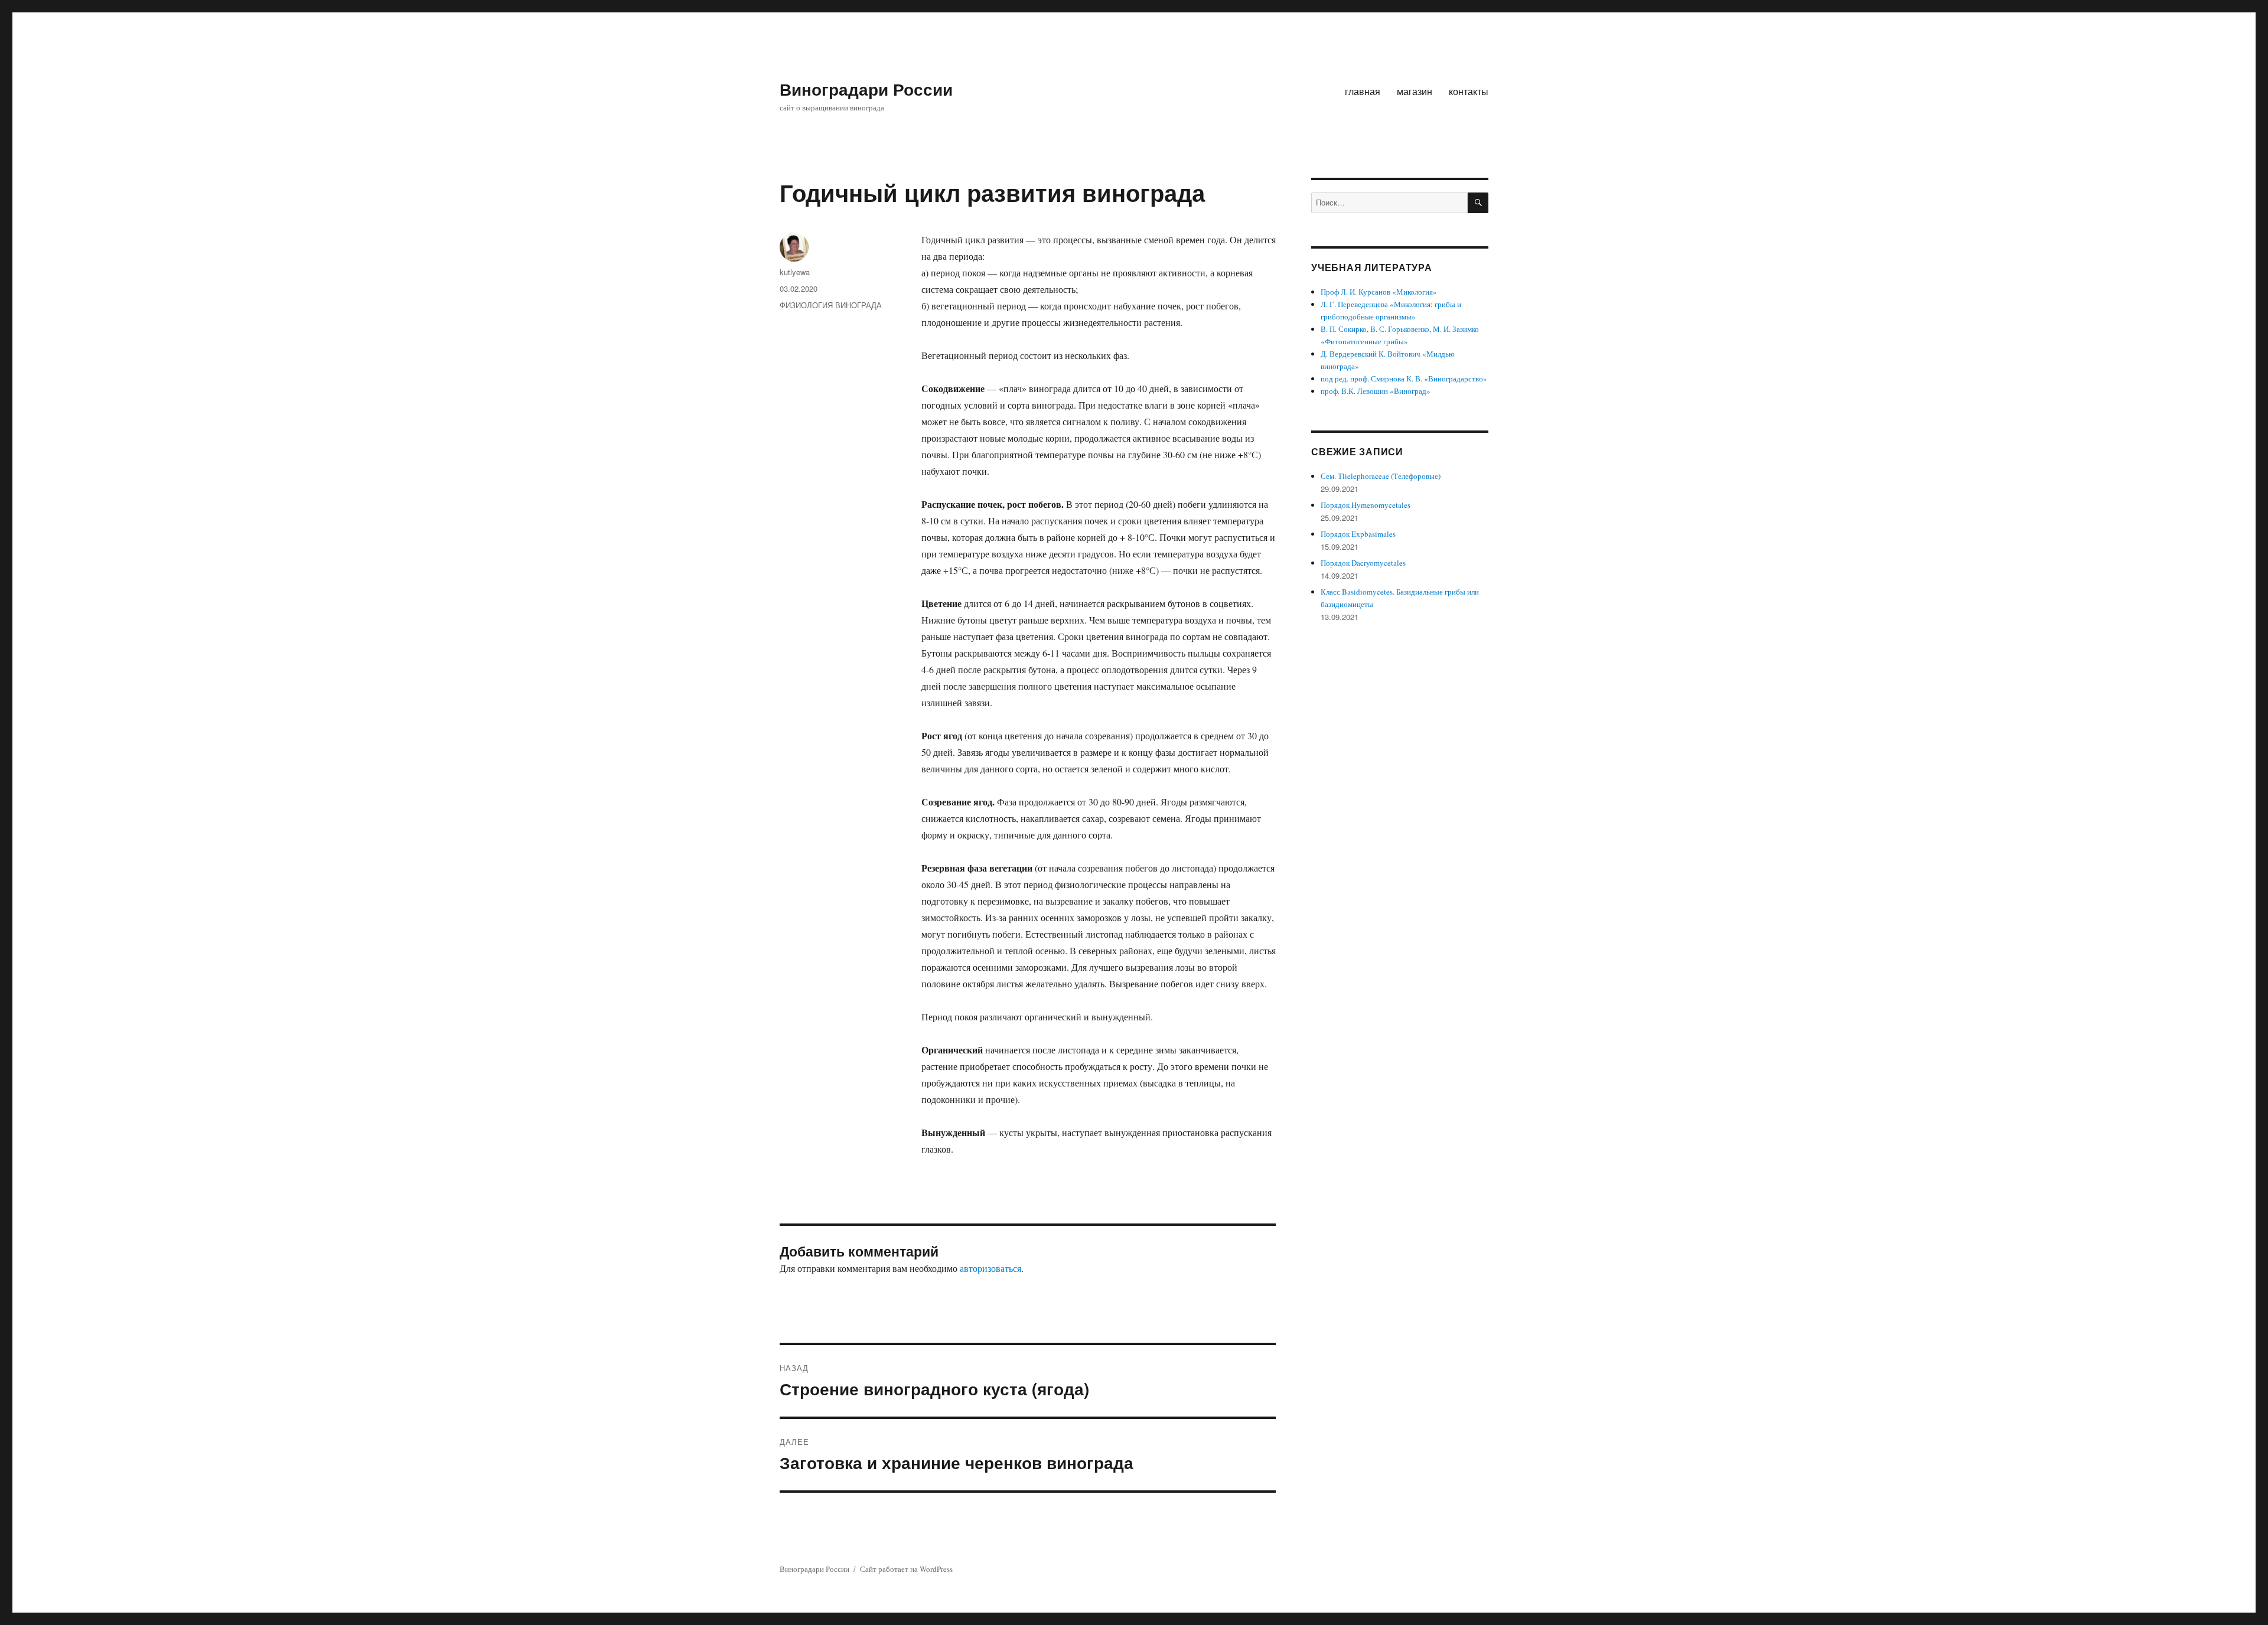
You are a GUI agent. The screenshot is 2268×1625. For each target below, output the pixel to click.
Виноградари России (866, 89)
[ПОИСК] (1478, 203)
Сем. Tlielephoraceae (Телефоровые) (1381, 476)
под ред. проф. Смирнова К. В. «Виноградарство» (1404, 378)
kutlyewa (795, 272)
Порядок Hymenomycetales (1366, 505)
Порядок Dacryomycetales (1363, 563)
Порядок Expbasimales (1358, 534)
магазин (1415, 91)
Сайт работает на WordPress (906, 1569)
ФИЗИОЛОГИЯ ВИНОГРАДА (831, 305)
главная (1363, 91)
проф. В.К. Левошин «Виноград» (1376, 391)
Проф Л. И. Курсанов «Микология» (1379, 292)
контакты (1469, 91)
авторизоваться (990, 1268)
